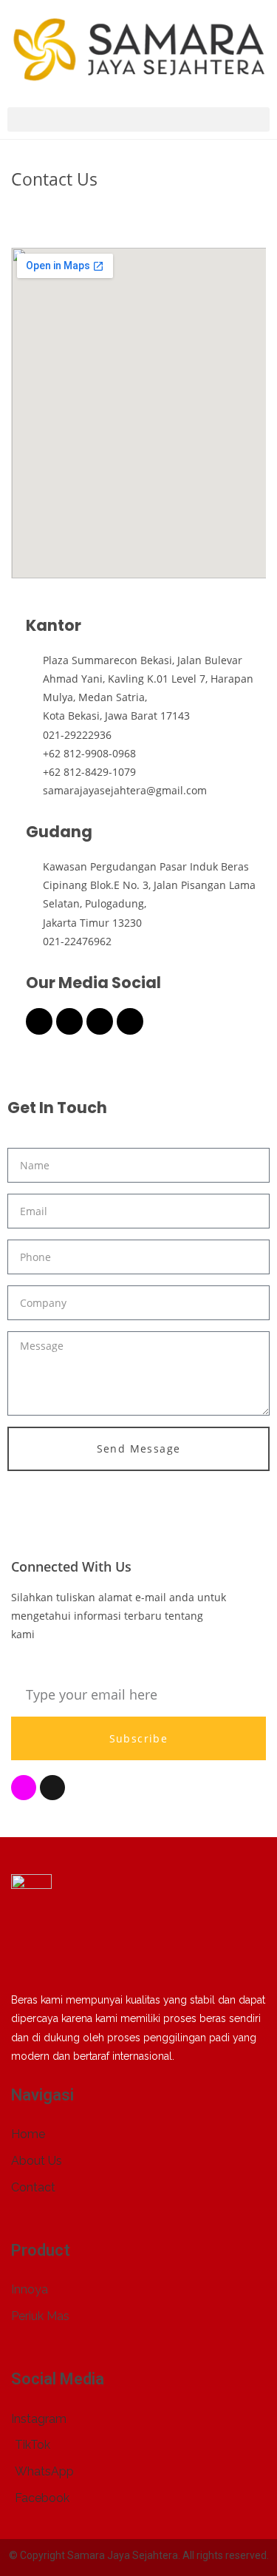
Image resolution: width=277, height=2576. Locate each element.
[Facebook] (39, 1021)
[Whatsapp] (130, 1021)
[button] (138, 119)
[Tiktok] (100, 1021)
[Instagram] (69, 1021)
